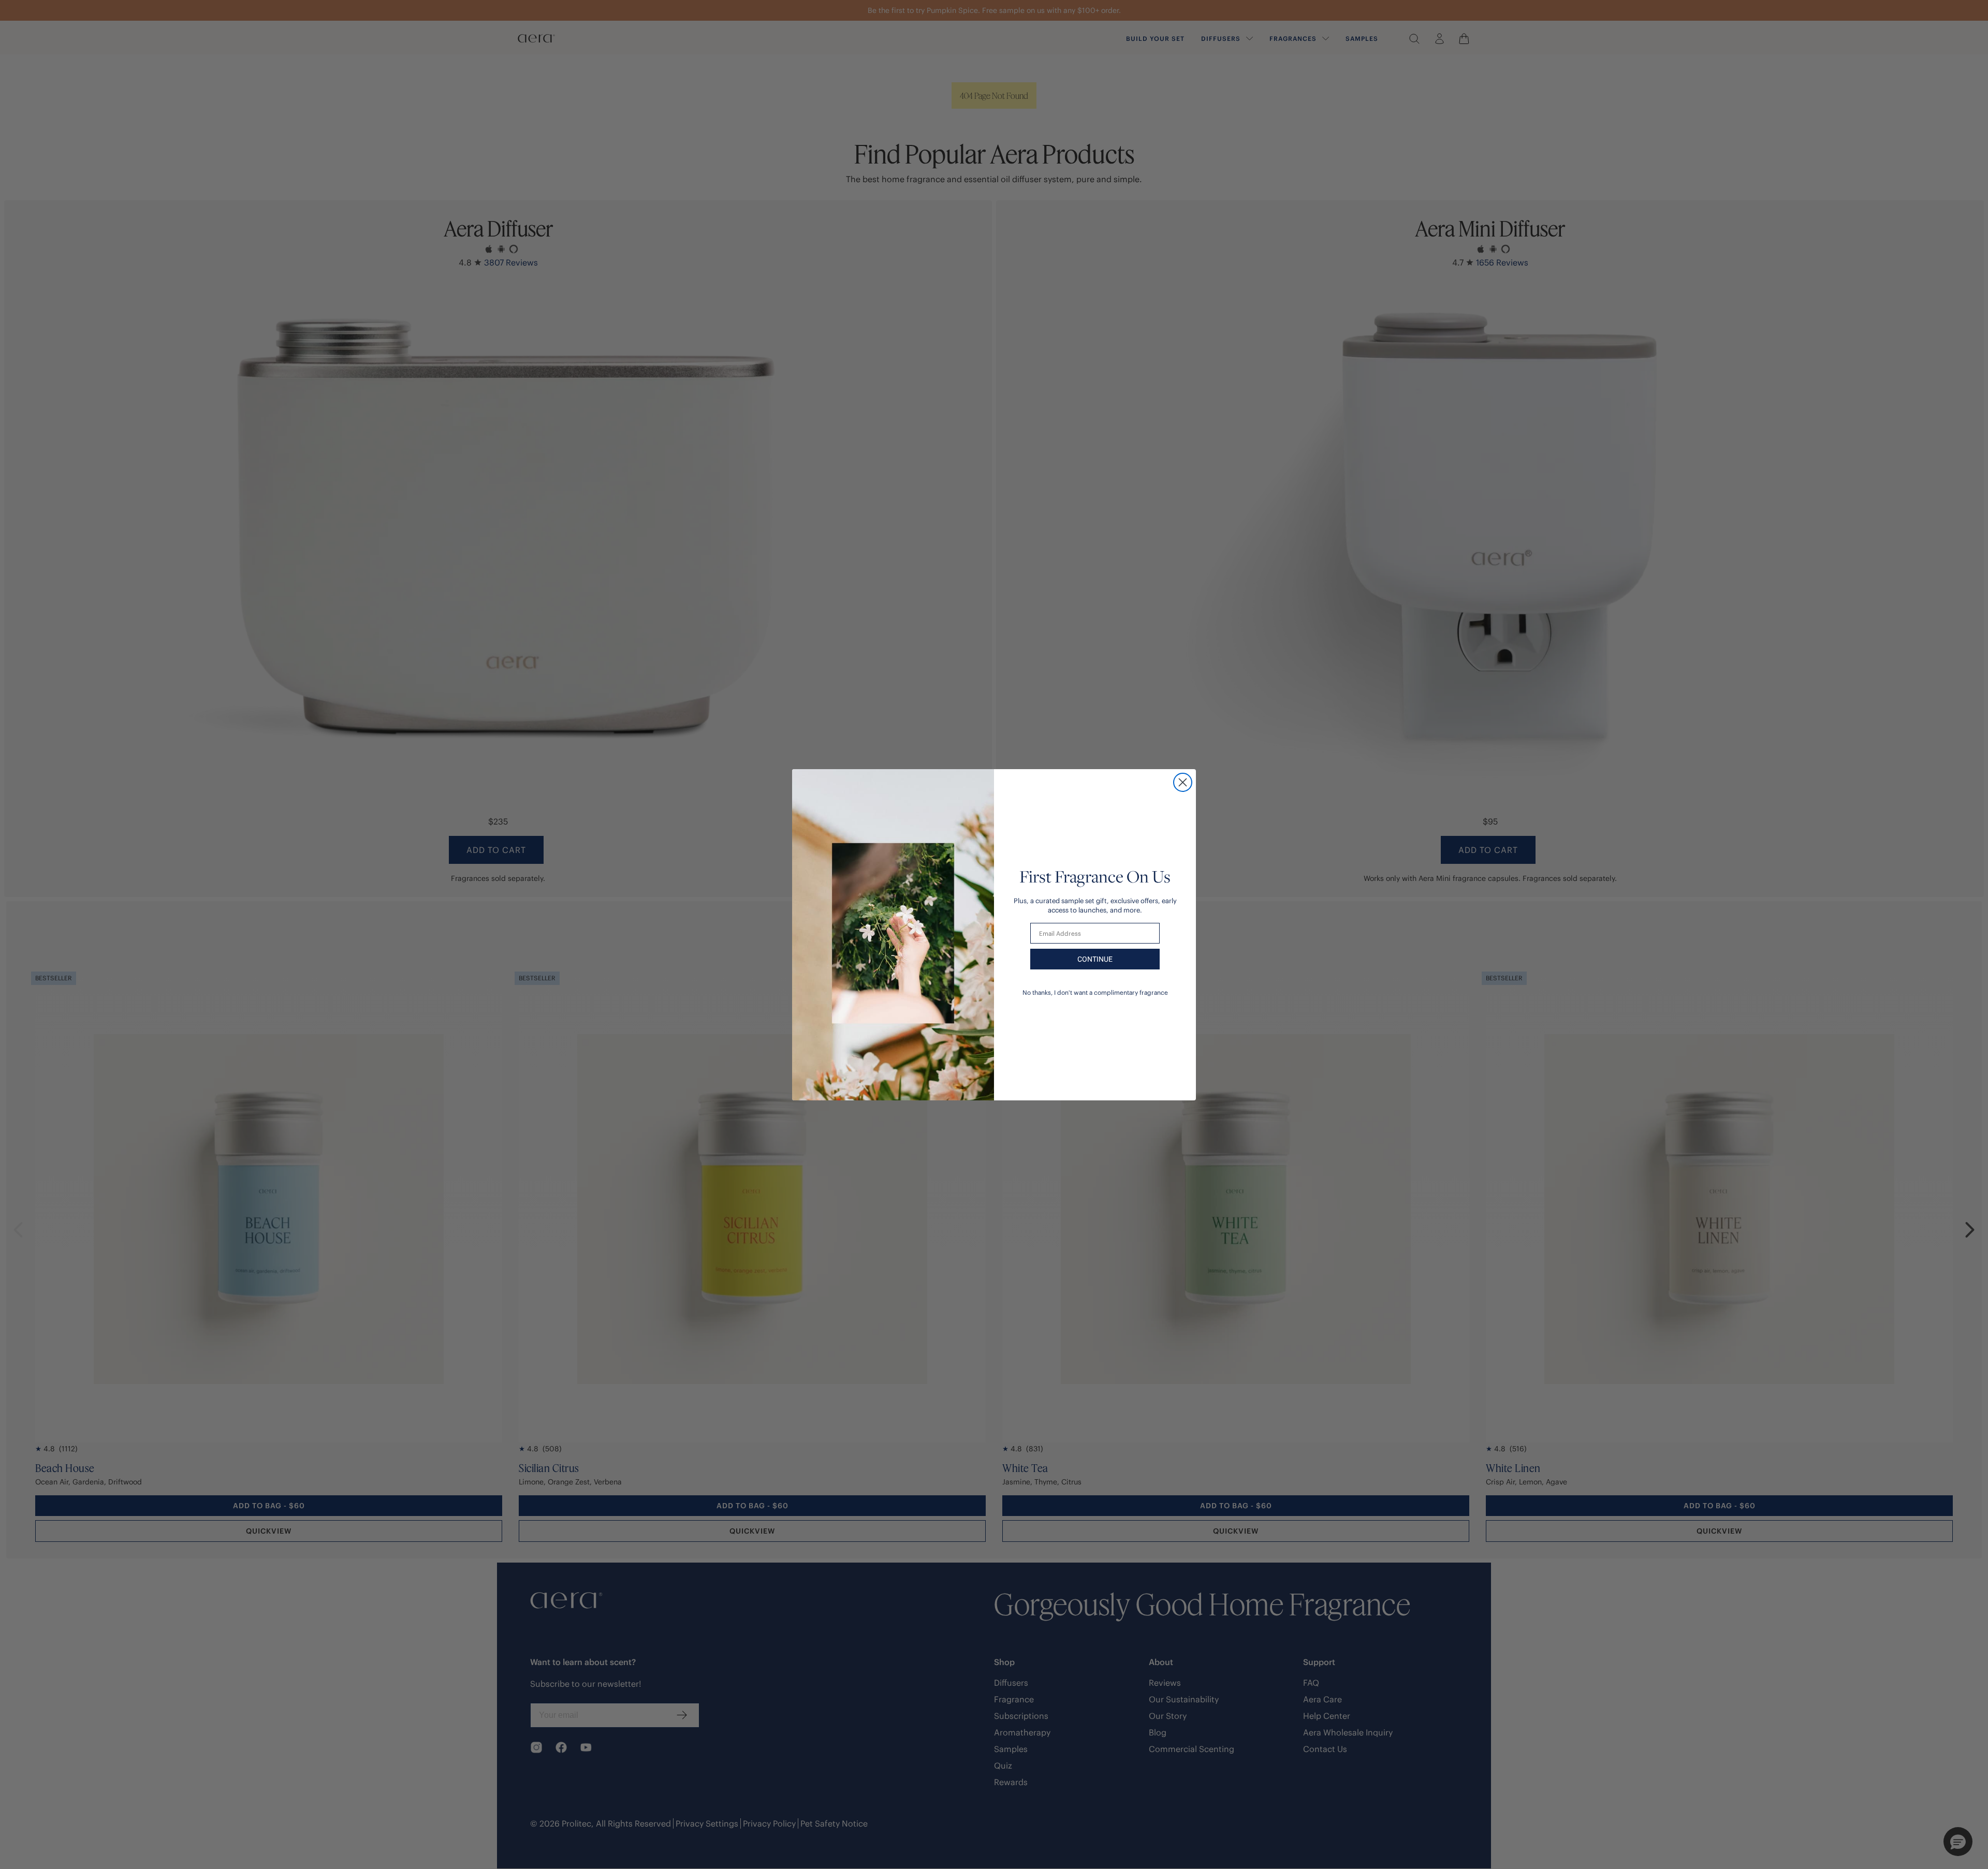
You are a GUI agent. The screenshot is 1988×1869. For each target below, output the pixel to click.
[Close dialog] (1183, 782)
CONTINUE (1095, 959)
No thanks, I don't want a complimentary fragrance (1095, 992)
